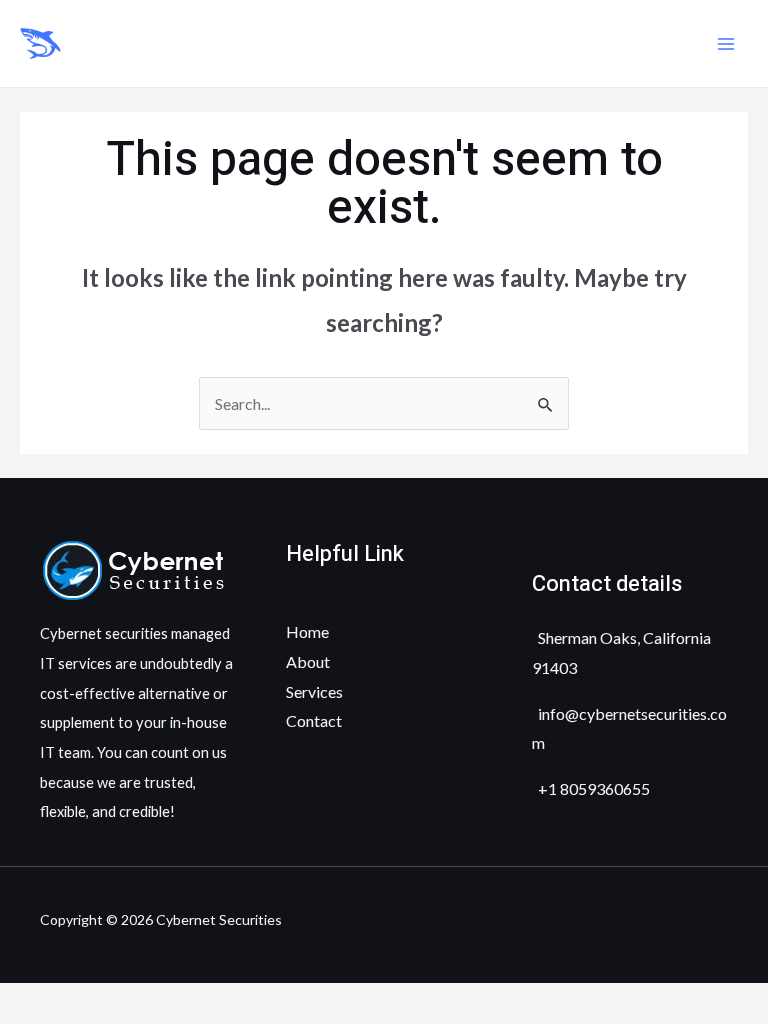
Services (314, 691)
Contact (314, 720)
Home (307, 631)
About (308, 661)
